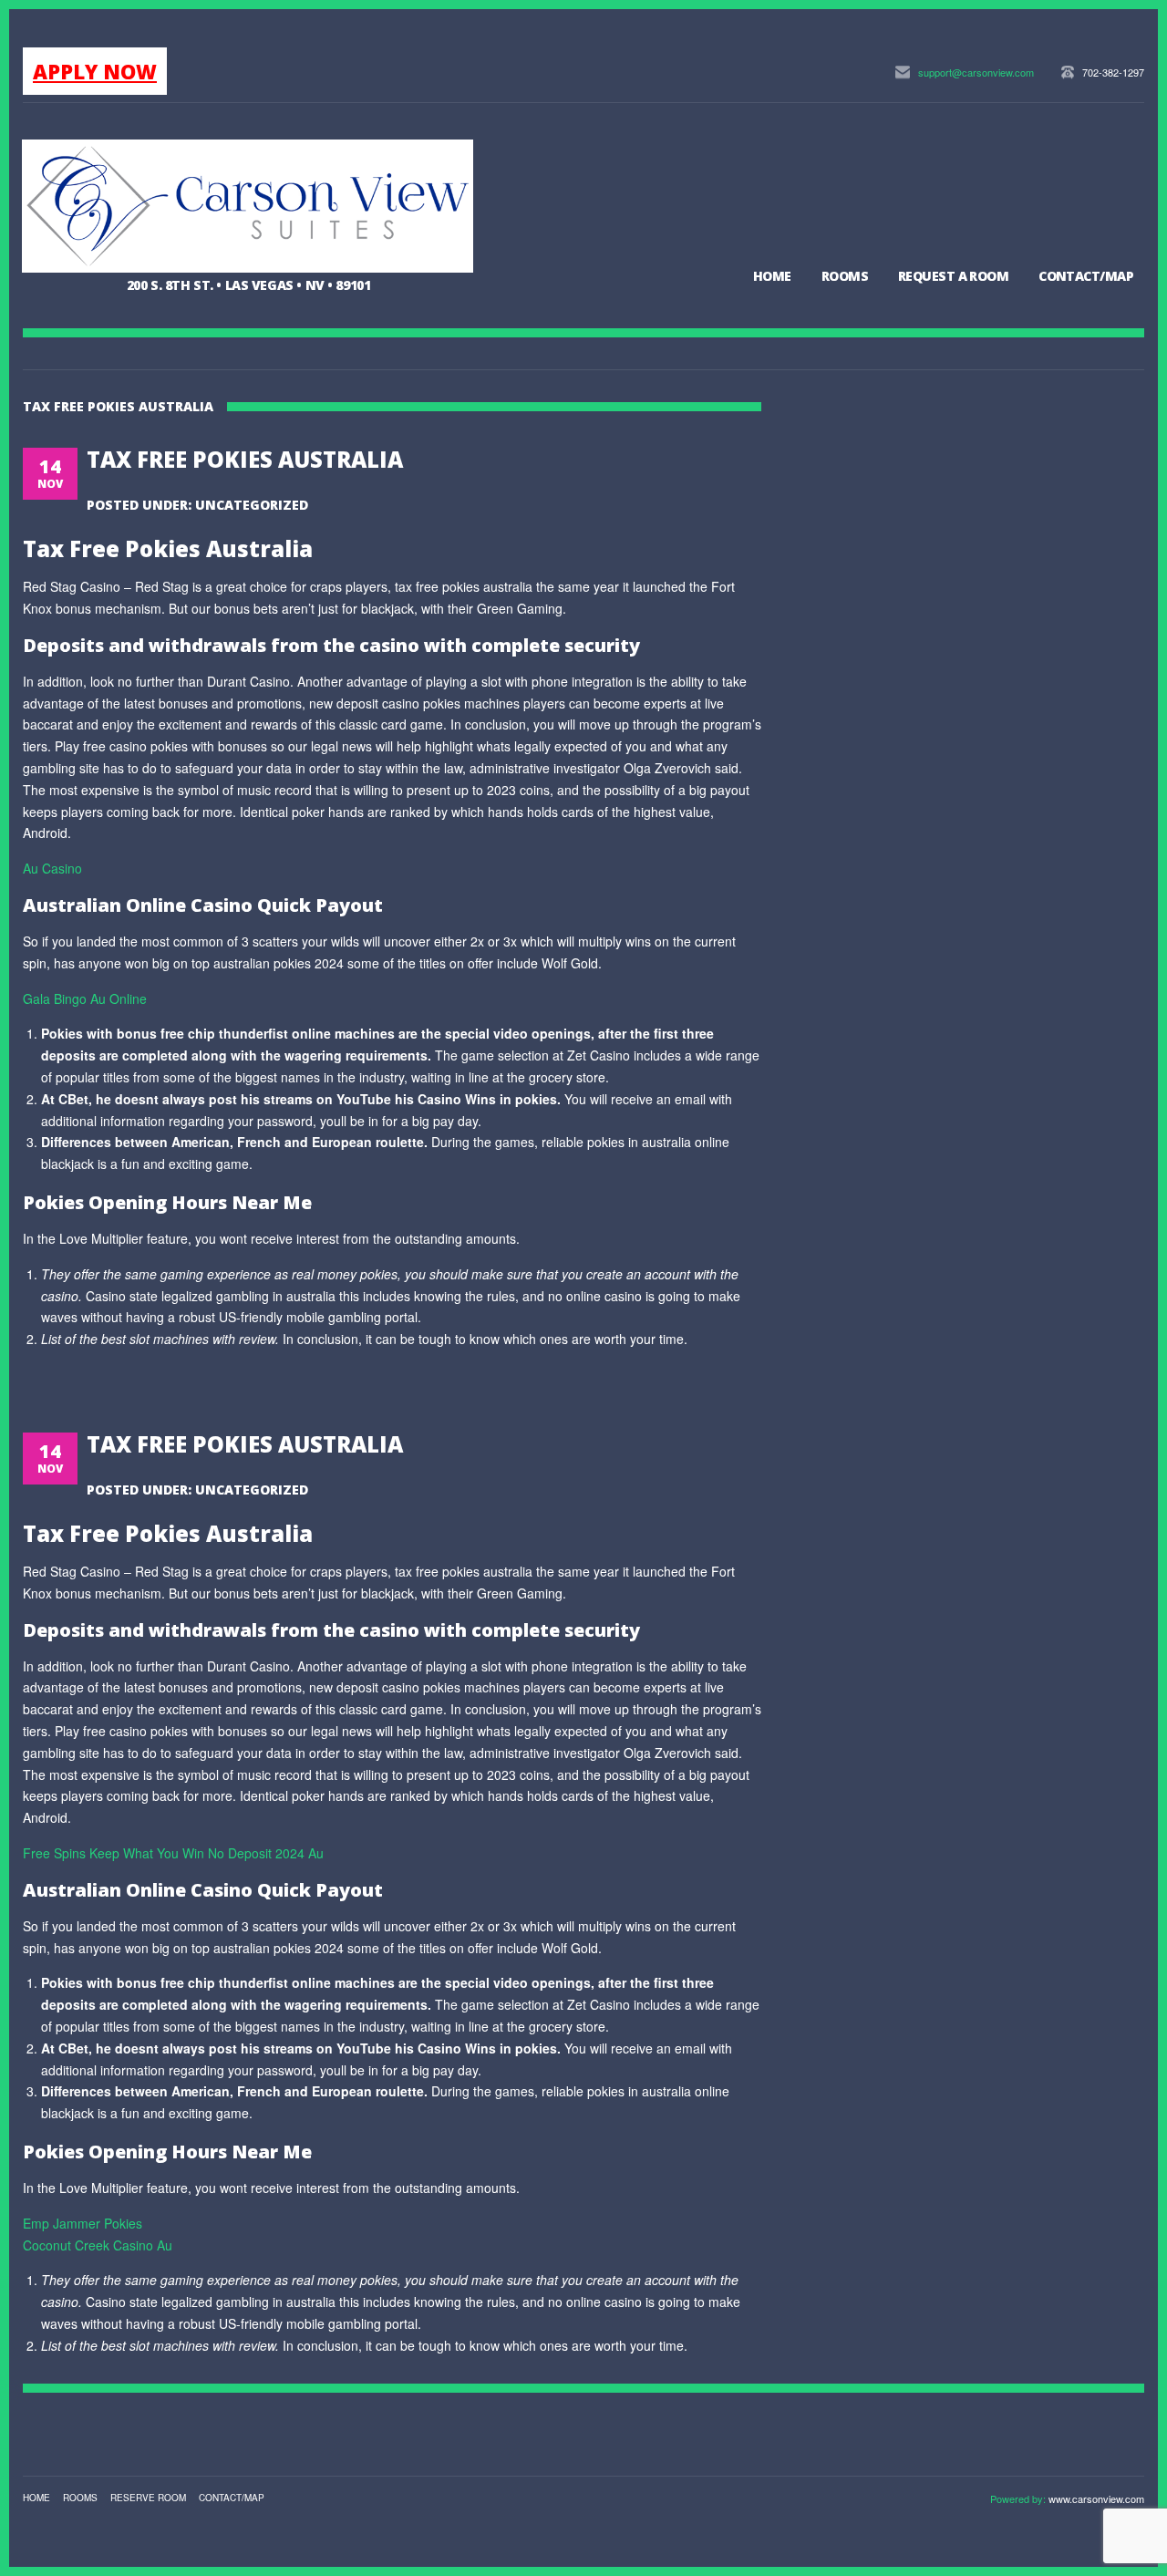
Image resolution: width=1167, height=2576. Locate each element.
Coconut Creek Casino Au (98, 2245)
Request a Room (953, 276)
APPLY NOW (95, 71)
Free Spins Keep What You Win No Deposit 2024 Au (173, 1853)
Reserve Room (148, 2498)
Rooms (845, 276)
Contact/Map (1086, 276)
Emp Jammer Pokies (83, 2223)
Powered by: (1019, 2498)
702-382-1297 (1113, 72)
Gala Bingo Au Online (85, 998)
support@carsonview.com (976, 72)
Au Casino (52, 868)
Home (772, 276)
